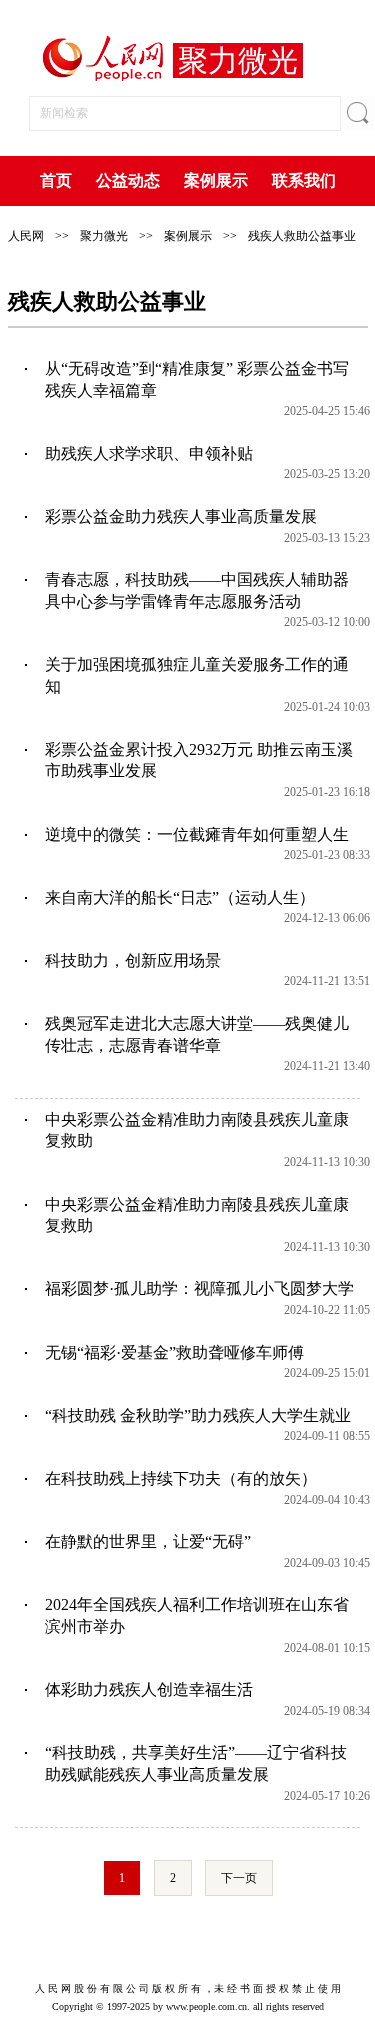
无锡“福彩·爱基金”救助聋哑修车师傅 (174, 1352)
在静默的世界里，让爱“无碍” (148, 1541)
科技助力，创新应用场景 (133, 960)
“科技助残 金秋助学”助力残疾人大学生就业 (198, 1415)
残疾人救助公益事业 (302, 236)
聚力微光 (104, 236)
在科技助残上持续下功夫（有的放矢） (181, 1478)
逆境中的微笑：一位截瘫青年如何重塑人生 (197, 834)
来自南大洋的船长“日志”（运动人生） (180, 897)
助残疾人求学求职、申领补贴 (149, 453)
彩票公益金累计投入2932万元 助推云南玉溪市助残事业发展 (199, 760)
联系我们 (304, 180)
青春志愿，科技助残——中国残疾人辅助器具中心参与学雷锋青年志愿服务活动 (197, 590)
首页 (56, 180)
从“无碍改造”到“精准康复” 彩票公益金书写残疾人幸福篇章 (197, 379)
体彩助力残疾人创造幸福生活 (149, 1689)
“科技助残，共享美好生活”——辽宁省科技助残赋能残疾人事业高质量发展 (196, 1763)
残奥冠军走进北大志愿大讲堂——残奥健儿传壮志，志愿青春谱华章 (197, 1034)
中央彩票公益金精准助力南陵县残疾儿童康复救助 (197, 1130)
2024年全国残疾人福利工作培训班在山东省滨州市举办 (197, 1615)
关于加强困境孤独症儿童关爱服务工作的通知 (197, 675)
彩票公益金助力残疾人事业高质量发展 (181, 516)
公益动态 (128, 180)
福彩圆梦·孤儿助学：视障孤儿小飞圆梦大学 (199, 1288)
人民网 (26, 236)
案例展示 (216, 180)
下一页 (239, 1878)
